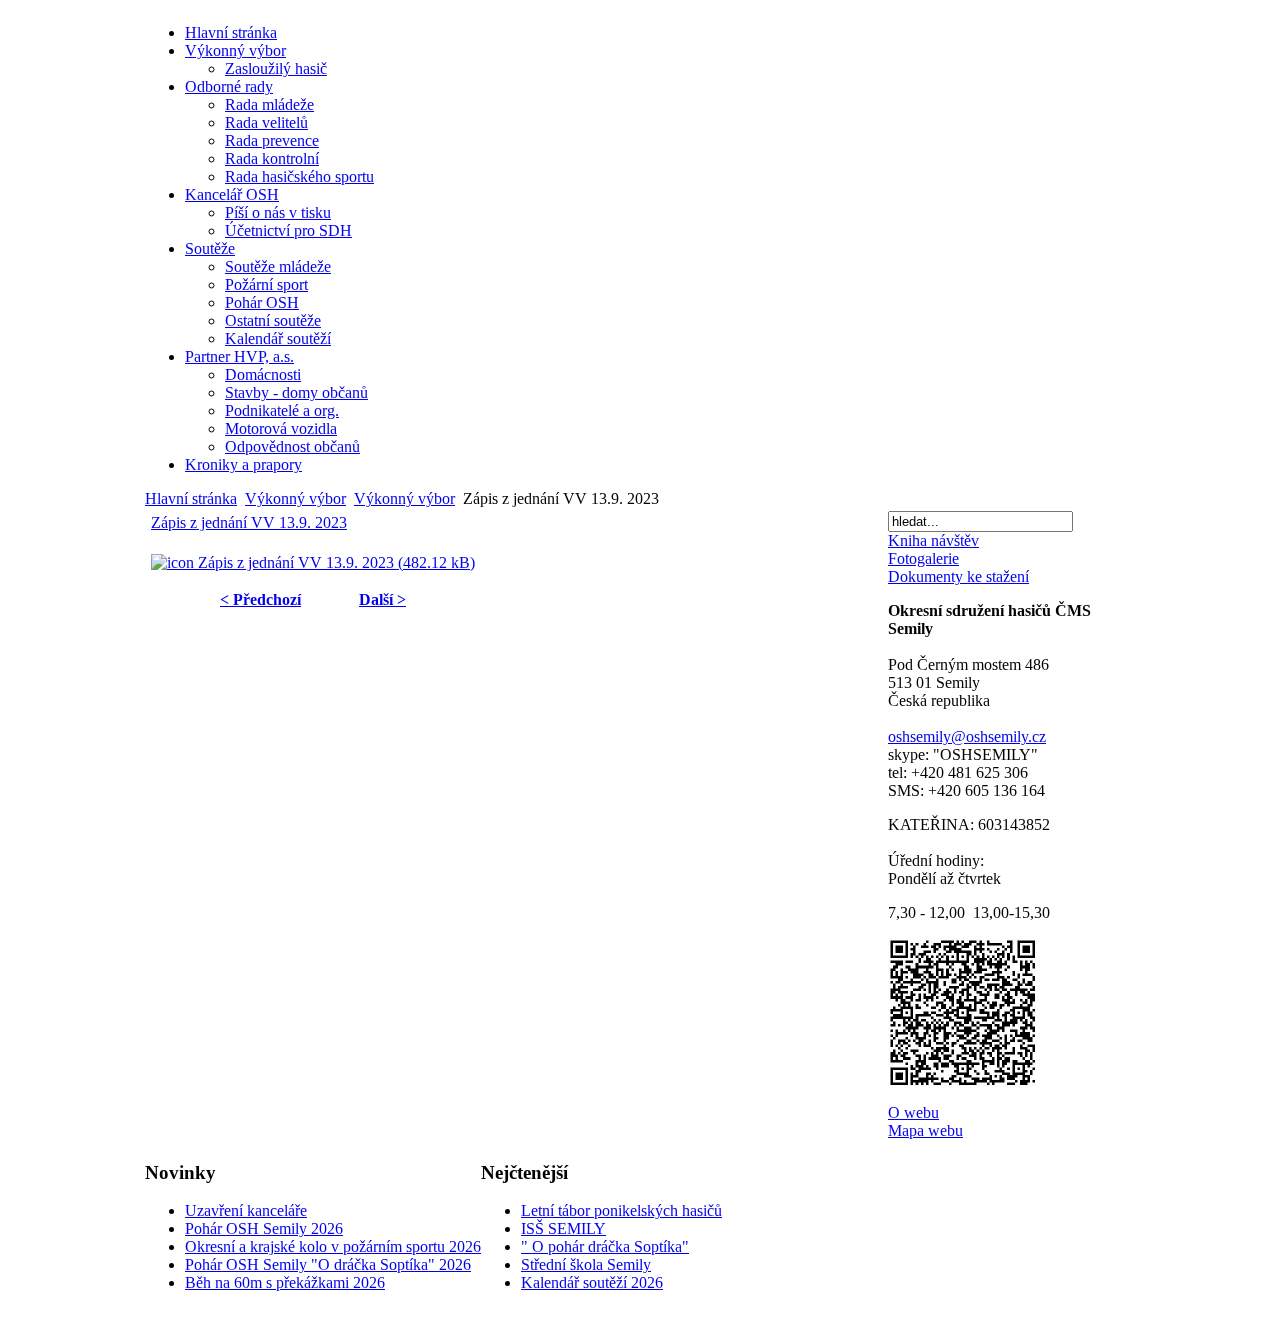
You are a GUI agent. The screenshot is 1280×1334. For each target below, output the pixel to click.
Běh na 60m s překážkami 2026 (285, 1282)
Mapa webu (925, 1130)
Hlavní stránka (191, 498)
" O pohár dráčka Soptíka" (605, 1246)
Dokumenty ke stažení (958, 576)
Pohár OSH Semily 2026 (264, 1228)
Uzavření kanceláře (246, 1210)
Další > (382, 599)
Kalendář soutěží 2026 (592, 1282)
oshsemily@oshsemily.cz (967, 736)
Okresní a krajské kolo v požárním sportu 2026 (333, 1246)
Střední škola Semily (586, 1264)
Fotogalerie (923, 558)
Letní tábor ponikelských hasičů (621, 1210)
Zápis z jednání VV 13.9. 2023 (249, 522)
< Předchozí (260, 599)
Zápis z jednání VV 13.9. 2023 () (334, 562)
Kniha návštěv (933, 540)
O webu (913, 1112)
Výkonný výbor (295, 498)
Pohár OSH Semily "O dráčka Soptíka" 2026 (328, 1264)
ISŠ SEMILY (563, 1228)
